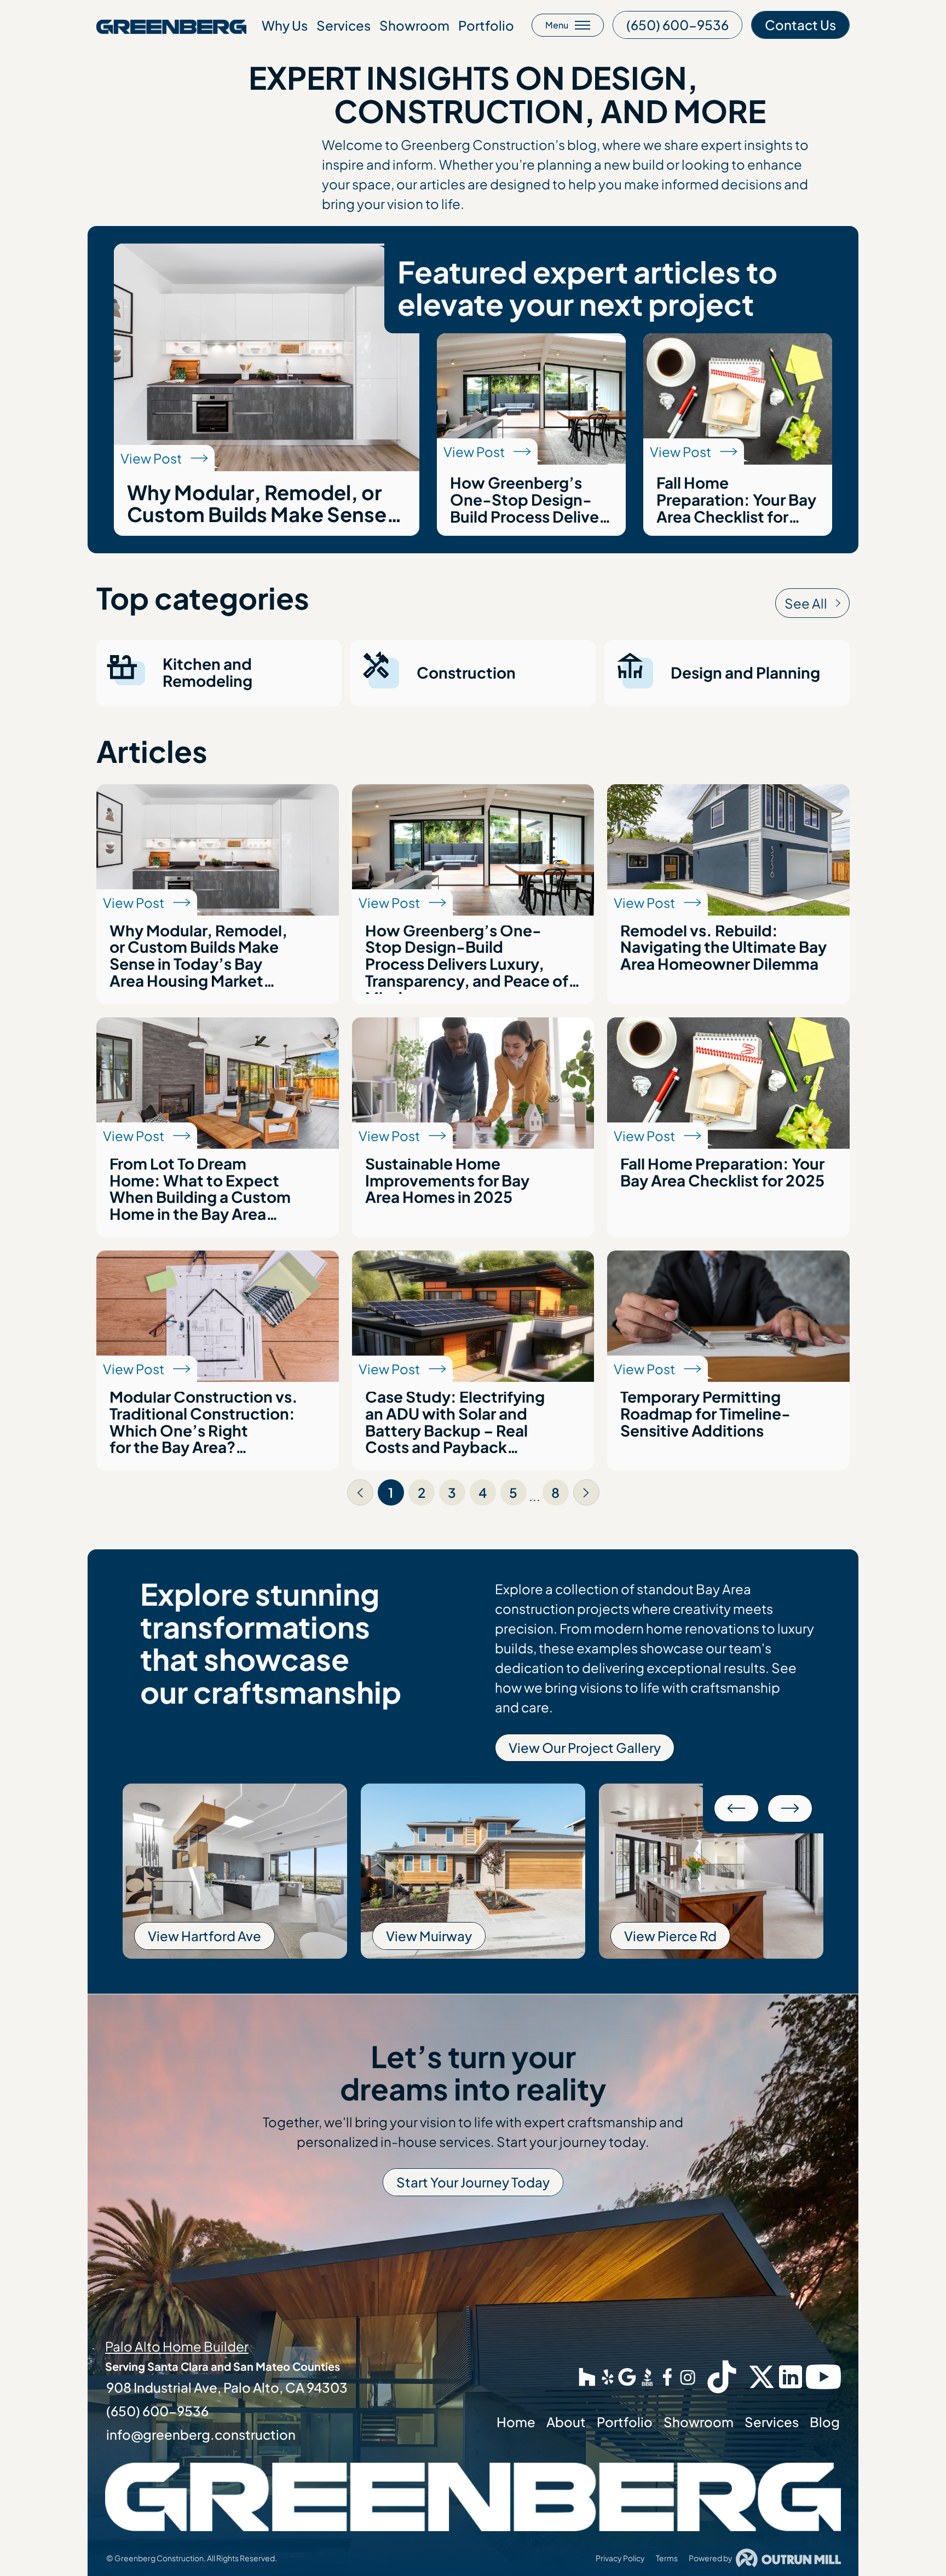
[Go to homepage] (171, 25)
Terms (667, 2558)
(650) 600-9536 (157, 2411)
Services (344, 25)
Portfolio (486, 25)
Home (516, 2422)
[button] (736, 1808)
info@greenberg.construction (201, 2434)
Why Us (285, 25)
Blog (825, 2422)
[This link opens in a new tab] (587, 2377)
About (566, 2422)
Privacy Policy (620, 2558)
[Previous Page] (360, 1492)
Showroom (414, 25)
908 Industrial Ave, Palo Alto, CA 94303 (227, 2387)
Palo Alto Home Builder (177, 2346)
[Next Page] (586, 1492)
